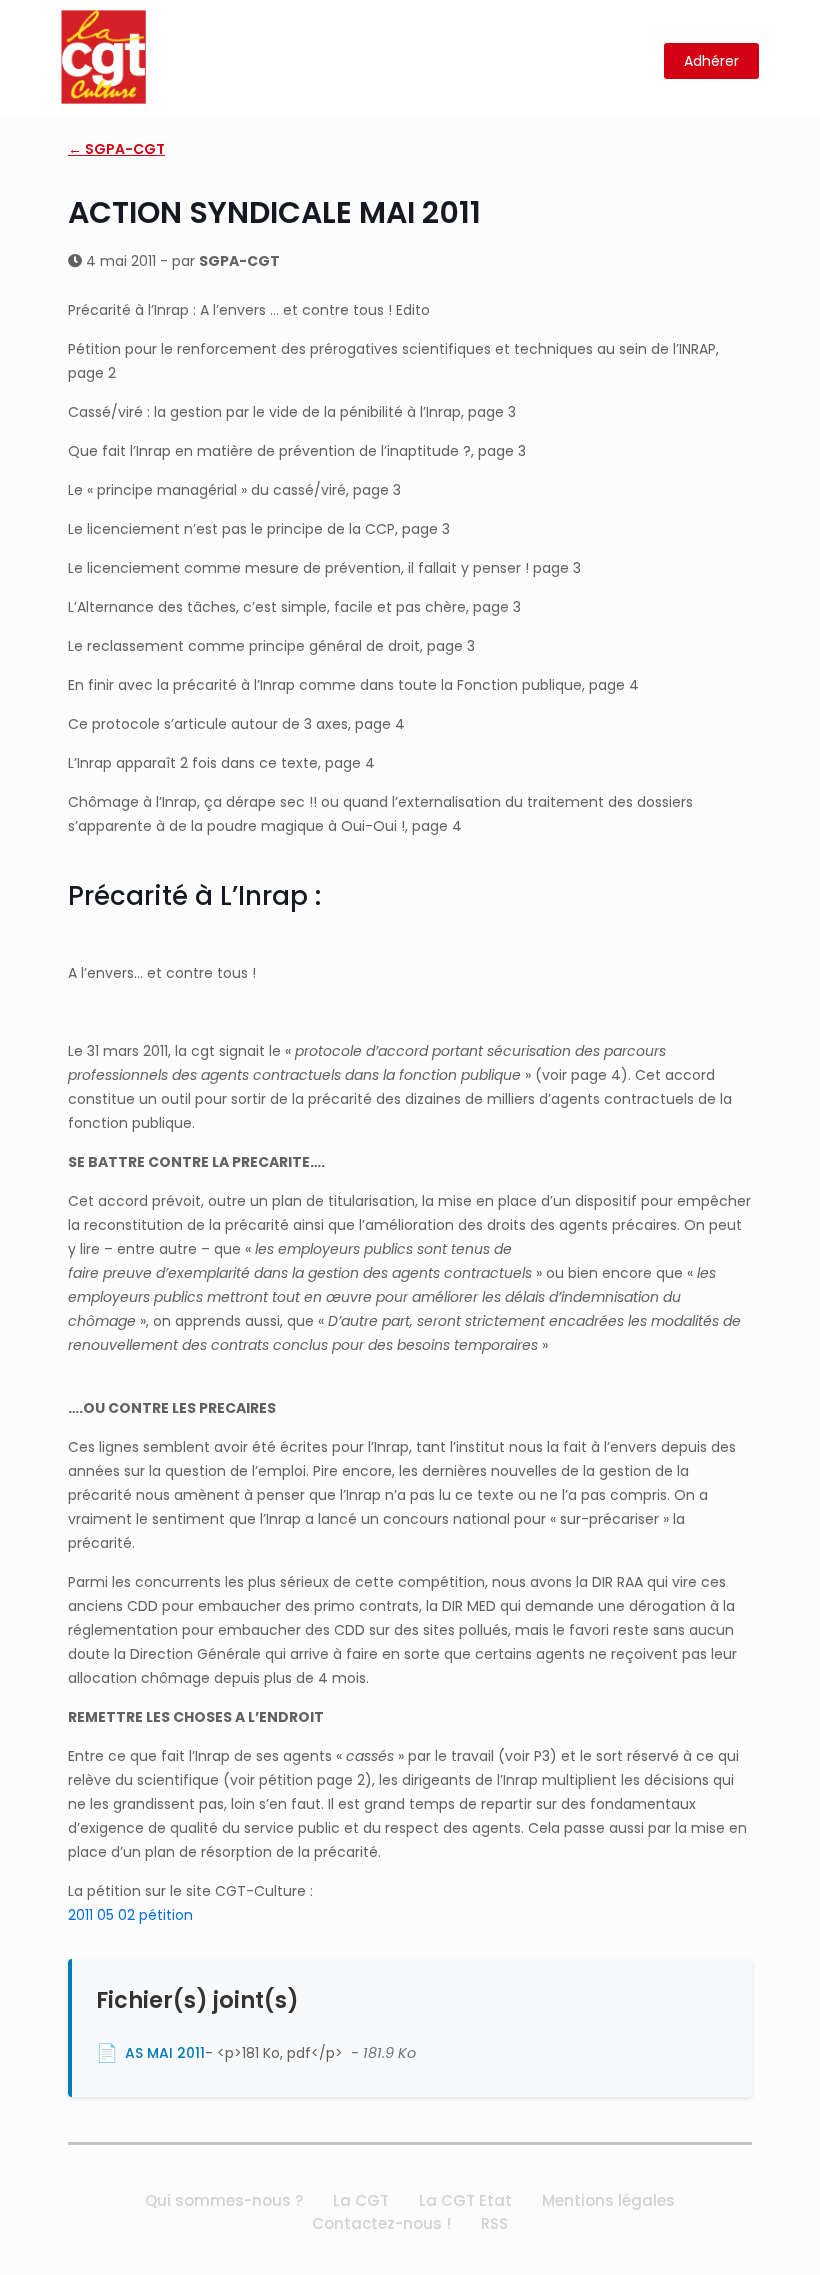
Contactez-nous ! (381, 2223)
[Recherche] (636, 61)
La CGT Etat (465, 2200)
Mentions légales (608, 2200)
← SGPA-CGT (116, 149)
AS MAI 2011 (165, 2053)
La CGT (361, 2200)
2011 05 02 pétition (130, 1915)
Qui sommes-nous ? (224, 2200)
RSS (494, 2223)
